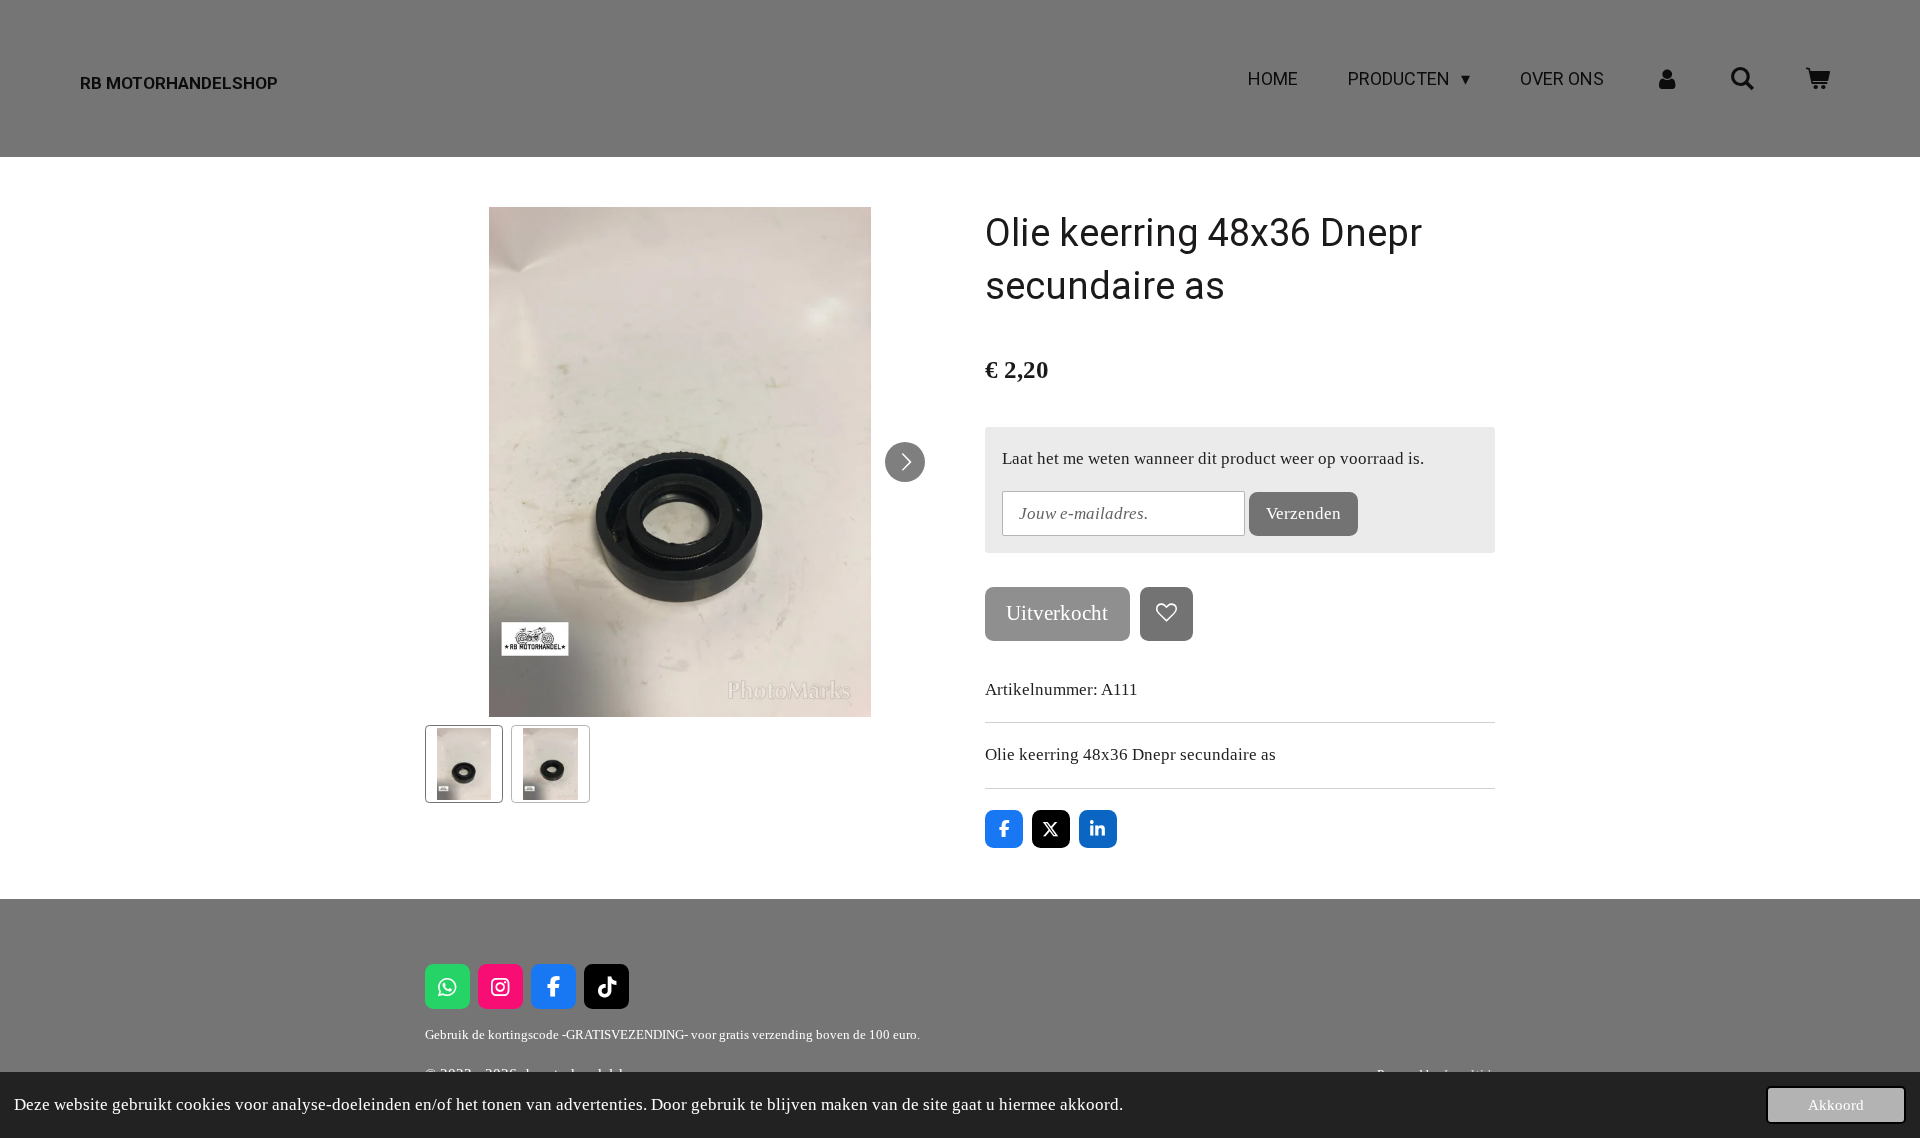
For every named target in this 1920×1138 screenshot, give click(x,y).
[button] (464, 764)
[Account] (1666, 79)
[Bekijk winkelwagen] (1817, 79)
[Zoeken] (1742, 79)
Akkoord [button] (1836, 1104)
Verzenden (1303, 513)
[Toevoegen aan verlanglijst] (1166, 613)
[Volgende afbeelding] (905, 462)
